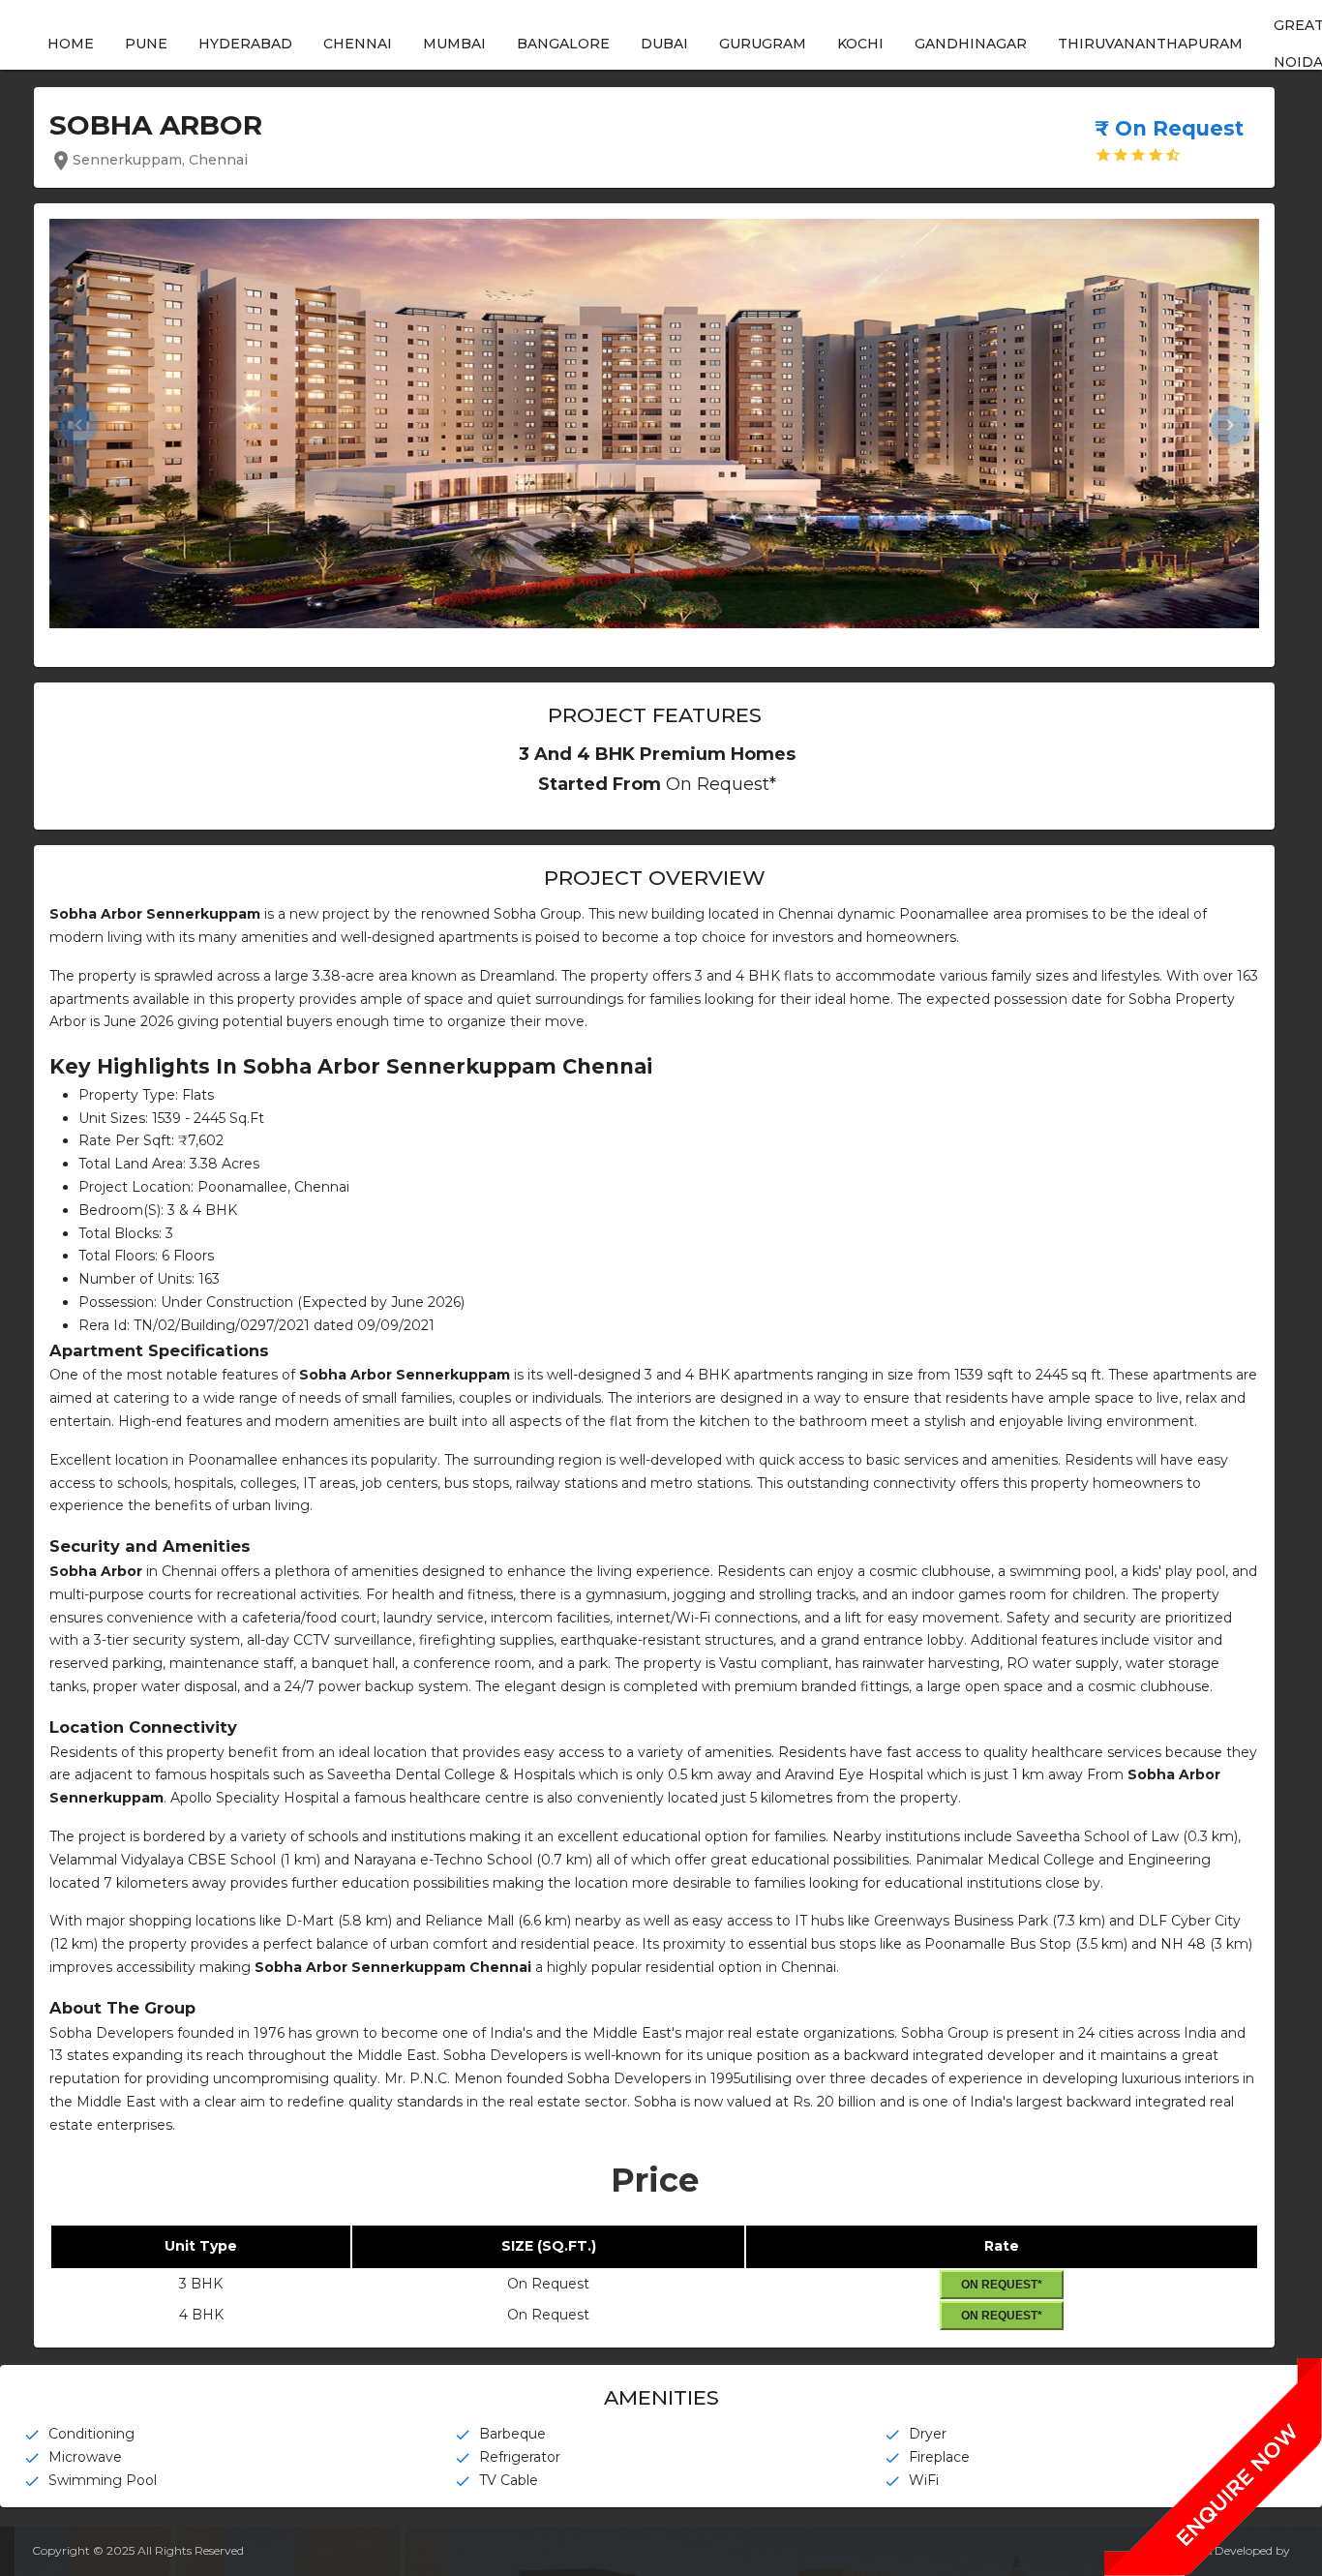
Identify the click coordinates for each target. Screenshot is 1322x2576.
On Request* (1002, 2285)
